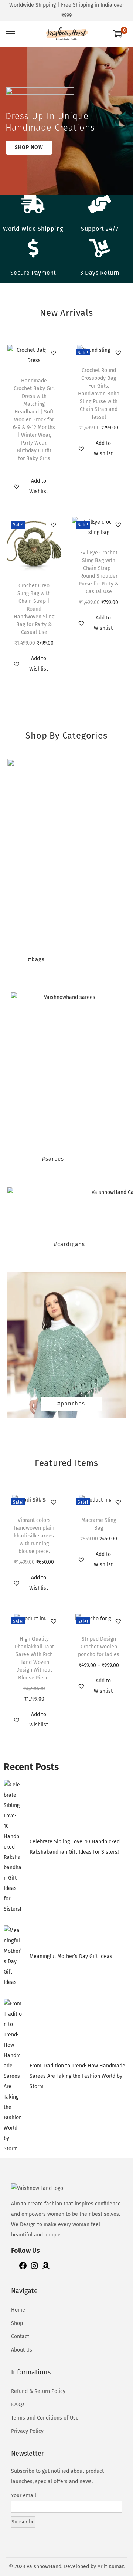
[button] (54, 352)
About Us (22, 2350)
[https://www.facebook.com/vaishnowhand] (23, 2268)
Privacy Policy (27, 2431)
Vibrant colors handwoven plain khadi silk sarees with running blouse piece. (34, 1536)
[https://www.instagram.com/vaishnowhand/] (34, 2268)
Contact (20, 2337)
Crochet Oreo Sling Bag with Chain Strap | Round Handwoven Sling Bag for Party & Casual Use (34, 609)
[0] (117, 34)
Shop (17, 2323)
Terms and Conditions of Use (45, 2418)
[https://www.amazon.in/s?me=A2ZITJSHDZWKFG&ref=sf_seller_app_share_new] (46, 2268)
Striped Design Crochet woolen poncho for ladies (99, 1647)
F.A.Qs (18, 2405)
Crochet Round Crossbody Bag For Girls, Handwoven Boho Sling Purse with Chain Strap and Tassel (99, 394)
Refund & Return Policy (38, 2391)
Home (18, 2310)
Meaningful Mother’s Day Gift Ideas (71, 1956)
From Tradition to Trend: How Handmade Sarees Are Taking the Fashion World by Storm (77, 2076)
